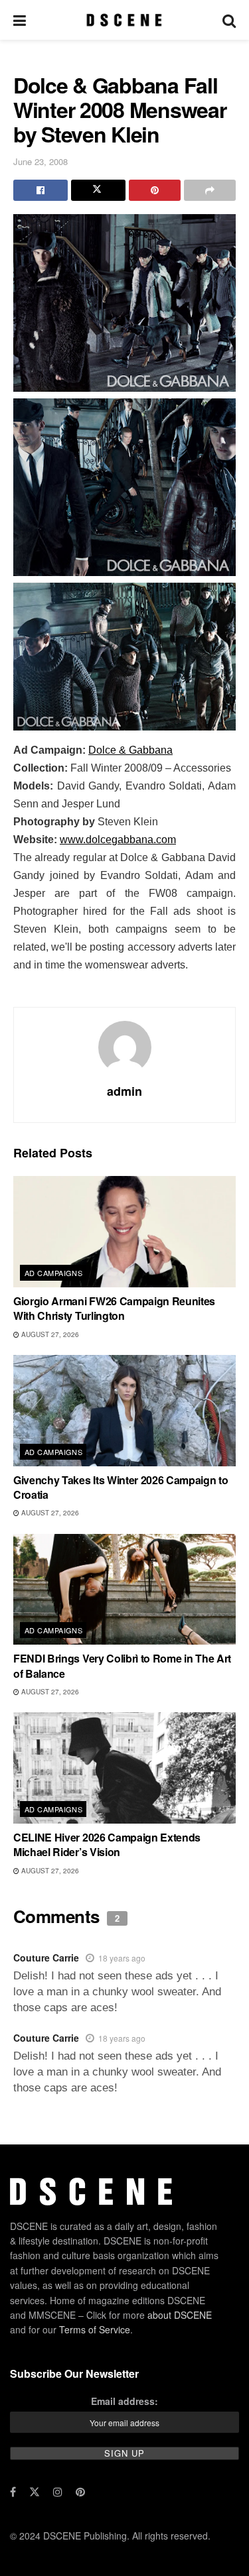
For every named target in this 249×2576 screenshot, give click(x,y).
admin (124, 1091)
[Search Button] (229, 20)
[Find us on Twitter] (35, 2491)
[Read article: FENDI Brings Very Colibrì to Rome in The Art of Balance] (124, 1590)
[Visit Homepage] (124, 20)
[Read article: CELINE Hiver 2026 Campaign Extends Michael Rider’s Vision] (124, 1768)
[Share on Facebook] (41, 190)
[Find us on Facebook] (13, 2491)
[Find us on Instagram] (58, 2491)
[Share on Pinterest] (155, 190)
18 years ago (122, 1958)
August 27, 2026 (49, 1334)
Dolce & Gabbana (130, 750)
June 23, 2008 (41, 161)
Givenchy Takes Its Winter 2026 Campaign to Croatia (121, 1487)
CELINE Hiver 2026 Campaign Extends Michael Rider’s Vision (107, 1844)
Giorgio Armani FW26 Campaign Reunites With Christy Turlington (114, 1308)
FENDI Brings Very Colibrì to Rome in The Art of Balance (122, 1666)
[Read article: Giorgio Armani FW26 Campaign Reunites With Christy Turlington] (124, 1232)
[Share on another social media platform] (210, 190)
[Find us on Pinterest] (80, 2491)
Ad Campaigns (53, 1273)
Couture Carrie (46, 1958)
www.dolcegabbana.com (118, 840)
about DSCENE (180, 2314)
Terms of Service (95, 2329)
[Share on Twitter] (98, 190)
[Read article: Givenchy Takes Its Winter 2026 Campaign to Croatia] (124, 1411)
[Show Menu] (20, 20)
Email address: (124, 2401)
